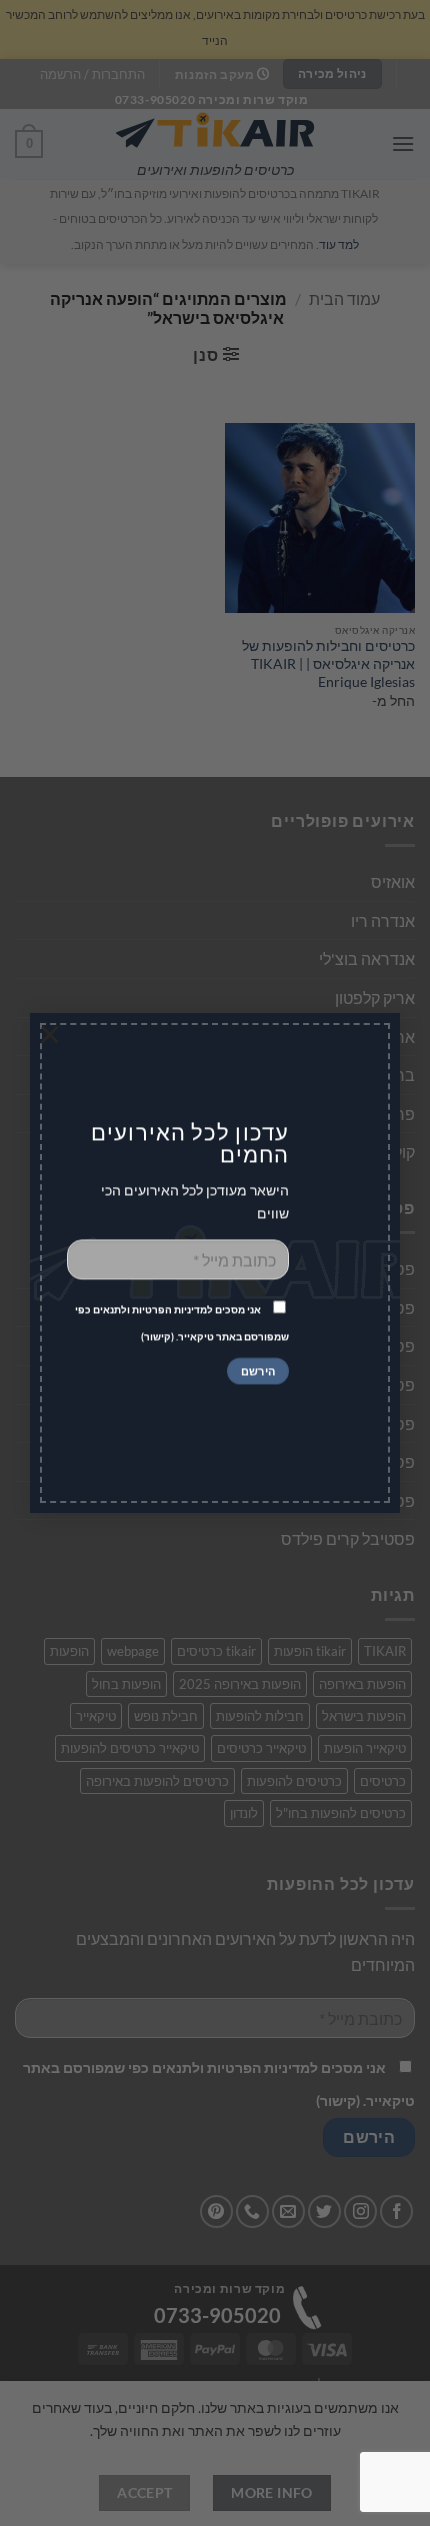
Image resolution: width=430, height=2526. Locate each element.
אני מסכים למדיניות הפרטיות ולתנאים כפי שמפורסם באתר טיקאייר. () (182, 1323)
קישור (157, 1337)
